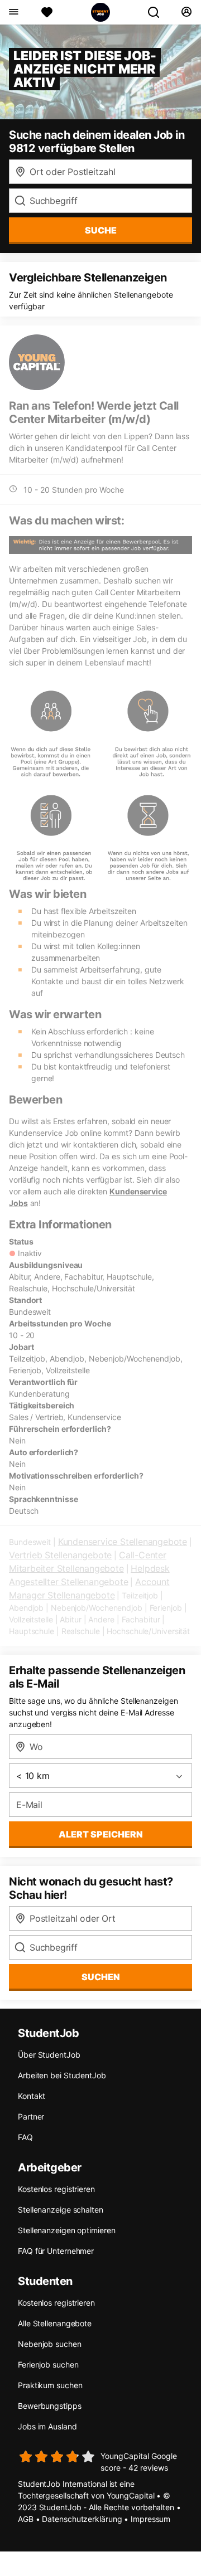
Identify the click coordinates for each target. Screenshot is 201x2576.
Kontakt (32, 2096)
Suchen (101, 1977)
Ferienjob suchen (48, 2364)
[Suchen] (158, 12)
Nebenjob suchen (50, 2344)
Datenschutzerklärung (82, 2519)
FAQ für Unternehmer (56, 2251)
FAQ (25, 2137)
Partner (31, 2116)
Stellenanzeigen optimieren (66, 2230)
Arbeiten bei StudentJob (62, 2075)
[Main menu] (13, 12)
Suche (101, 230)
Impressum (150, 2519)
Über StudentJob (49, 2055)
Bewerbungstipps (50, 2406)
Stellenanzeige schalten (61, 2210)
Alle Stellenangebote (55, 2323)
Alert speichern (101, 1834)
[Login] (186, 12)
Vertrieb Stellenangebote (60, 1555)
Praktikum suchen (50, 2385)
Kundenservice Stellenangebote (123, 1542)
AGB (26, 2519)
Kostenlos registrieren (56, 2189)
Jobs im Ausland (47, 2426)
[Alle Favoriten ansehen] (47, 12)
